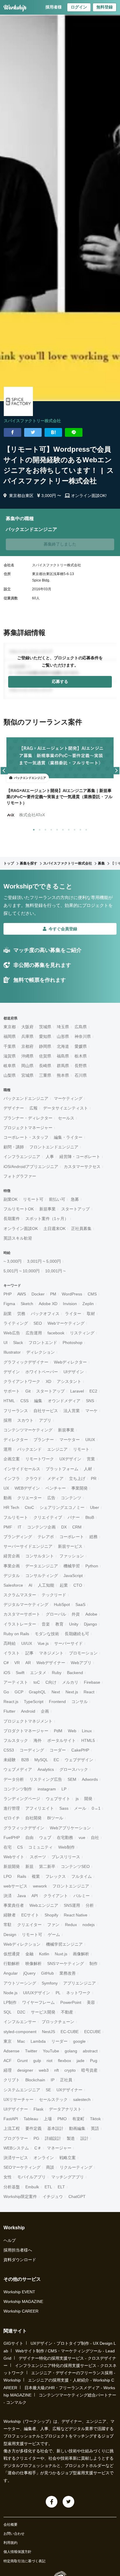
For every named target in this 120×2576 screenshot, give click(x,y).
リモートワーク (40, 1459)
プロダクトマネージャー (26, 1731)
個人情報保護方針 (17, 2552)
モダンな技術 (47, 1634)
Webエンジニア (44, 1905)
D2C (21, 2012)
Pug (94, 2061)
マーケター (70, 1440)
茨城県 (45, 1027)
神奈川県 (83, 1036)
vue (82, 1837)
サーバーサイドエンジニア (28, 1546)
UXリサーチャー (18, 2099)
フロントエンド (43, 1343)
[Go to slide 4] (50, 829)
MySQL (41, 1760)
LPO (8, 1876)
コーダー (58, 1750)
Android (28, 1711)
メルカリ (70, 1682)
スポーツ (38, 1857)
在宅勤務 (65, 1837)
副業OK (10, 1199)
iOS (7, 1673)
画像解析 (81, 1954)
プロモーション (83, 1653)
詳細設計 (53, 2138)
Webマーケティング (66, 1323)
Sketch (27, 1304)
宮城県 (27, 1075)
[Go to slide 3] (44, 829)
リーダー (59, 2041)
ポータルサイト (61, 1740)
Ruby (57, 1673)
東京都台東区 (21, 496)
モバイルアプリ (31, 2177)
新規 (29, 1866)
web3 (44, 2070)
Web (72, 1731)
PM (53, 1294)
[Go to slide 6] (62, 829)
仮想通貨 (12, 1954)
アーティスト (16, 1682)
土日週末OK (54, 1229)
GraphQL (37, 1692)
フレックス (56, 1876)
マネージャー (59, 2148)
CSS (24, 1401)
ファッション (72, 1556)
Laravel (77, 1391)
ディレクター (16, 1440)
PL (58, 1993)
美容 (91, 2002)
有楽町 (78, 2119)
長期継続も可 (77, 1634)
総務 (93, 1537)
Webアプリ (81, 1663)
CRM (77, 1527)
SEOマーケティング (22, 2167)
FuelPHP (12, 1837)
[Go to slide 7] (68, 829)
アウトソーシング (20, 1983)
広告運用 (34, 1333)
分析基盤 (12, 2187)
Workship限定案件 (20, 2197)
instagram (47, 1789)
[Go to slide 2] (38, 829)
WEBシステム (16, 2148)
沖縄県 (27, 1056)
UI (6, 1343)
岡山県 (27, 1066)
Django (90, 1624)
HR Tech (11, 1507)
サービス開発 (43, 2012)
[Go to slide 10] (85, 829)
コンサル (80, 1702)
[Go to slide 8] (73, 829)
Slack (18, 1343)
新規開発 (12, 1866)
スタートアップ (75, 1209)
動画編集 (77, 2128)
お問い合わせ (14, 2534)
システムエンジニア (22, 2090)
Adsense (12, 2051)
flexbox (65, 2061)
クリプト (12, 2080)
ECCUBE (92, 2032)
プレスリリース (66, 1857)
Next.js (72, 1692)
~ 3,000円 (13, 1261)
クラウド (33, 1478)
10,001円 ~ (55, 1271)
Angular (11, 1973)
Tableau (31, 2119)
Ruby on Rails (16, 1634)
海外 (38, 1740)
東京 (8, 2041)
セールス (66, 1118)
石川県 (81, 1075)
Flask (38, 2109)
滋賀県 (10, 1056)
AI (30, 1585)
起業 (64, 1585)
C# (6, 1663)
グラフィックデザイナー (26, 1362)
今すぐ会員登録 (63, 929)
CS (20, 1847)
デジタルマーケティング (26, 1604)
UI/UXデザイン (37, 1993)
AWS (22, 1294)
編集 (38, 1401)
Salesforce (13, 1585)
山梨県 (10, 1075)
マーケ (91, 1411)
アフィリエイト (40, 1808)
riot (50, 2061)
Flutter (9, 1711)
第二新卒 (47, 1866)
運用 (8, 1449)
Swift (20, 1673)
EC (56, 1760)
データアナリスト (65, 2109)
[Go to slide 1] (33, 829)
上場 (48, 2119)
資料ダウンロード (20, 2260)
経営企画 (12, 1556)
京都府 (27, 1046)
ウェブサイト (58, 1799)
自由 (29, 1837)
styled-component (20, 2032)
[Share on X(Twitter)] (33, 432)
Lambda (38, 2041)
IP (53, 2080)
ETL (48, 2187)
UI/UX (27, 1643)
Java (22, 1896)
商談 (50, 2167)
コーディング (32, 1750)
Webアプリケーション (70, 1828)
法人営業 (72, 1411)
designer (25, 2070)
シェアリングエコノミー (62, 1507)
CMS (92, 1294)
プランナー (44, 1440)
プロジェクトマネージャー (28, 1128)
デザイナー (14, 1108)
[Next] (116, 771)
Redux (71, 1925)
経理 (8, 2070)
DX (64, 1527)
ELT (61, 2187)
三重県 (45, 1075)
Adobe (91, 1614)
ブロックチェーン (58, 2022)
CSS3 (9, 1750)
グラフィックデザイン (24, 1828)
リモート (81, 1449)
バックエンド (29, 1449)
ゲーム (54, 1935)
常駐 (8, 1925)
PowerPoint (71, 2002)
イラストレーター (20, 1624)
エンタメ (38, 1673)
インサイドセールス (22, 1469)
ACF (8, 2061)
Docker (38, 1294)
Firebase (92, 1682)
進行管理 (12, 1808)
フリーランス (16, 1411)
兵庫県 (27, 1036)
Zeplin (88, 1304)
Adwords (90, 1779)
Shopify (51, 1915)
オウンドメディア (64, 1401)
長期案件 (12, 1219)
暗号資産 (89, 2070)
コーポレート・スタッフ (26, 1137)
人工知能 (46, 1585)
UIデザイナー (16, 2109)
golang (71, 2051)
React (89, 1692)
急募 (75, 1199)
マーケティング (68, 1098)
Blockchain (35, 2080)
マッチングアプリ (68, 2177)
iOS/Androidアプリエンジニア (31, 1167)
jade (81, 2061)
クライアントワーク (22, 1381)
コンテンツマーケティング (28, 1430)
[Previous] (4, 771)
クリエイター (29, 1925)
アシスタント (69, 1381)
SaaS (80, 1604)
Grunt (22, 2061)
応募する (60, 681)
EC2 (93, 1391)
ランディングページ (22, 1799)
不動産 (67, 2012)
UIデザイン (74, 1372)
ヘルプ (10, 2240)
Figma (9, 1304)
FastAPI (11, 2119)
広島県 (81, 1027)
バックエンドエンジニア (26, 1098)
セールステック (53, 2099)
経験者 (10, 1915)
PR (94, 1478)
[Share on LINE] (74, 432)
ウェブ (45, 1837)
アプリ (45, 1420)
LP (64, 1789)
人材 (88, 1469)
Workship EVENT (19, 2292)
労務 (21, 1314)
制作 (93, 1964)
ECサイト (30, 1915)
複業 (36, 1876)
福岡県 (10, 1036)
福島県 (63, 1056)
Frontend (57, 1702)
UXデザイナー (69, 2090)
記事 (29, 1653)
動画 (8, 1498)
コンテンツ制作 (18, 1789)
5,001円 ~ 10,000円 (22, 1271)
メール (80, 1808)
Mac (21, 2041)
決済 (8, 1896)
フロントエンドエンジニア (54, 1147)
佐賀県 (45, 1056)
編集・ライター (68, 1137)
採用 (8, 1420)
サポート (12, 1391)
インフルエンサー (20, 2022)
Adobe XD (48, 1304)
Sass (64, 1808)
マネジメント (51, 1653)
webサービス (15, 1886)
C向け (51, 1682)
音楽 (46, 1624)
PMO (62, 2119)
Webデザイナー (51, 1663)
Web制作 (67, 1847)
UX (6, 1488)
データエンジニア (42, 1566)
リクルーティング (76, 2167)
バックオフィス (45, 1314)
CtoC (29, 1507)
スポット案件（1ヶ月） (47, 1219)
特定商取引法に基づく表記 (24, 2561)
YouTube (51, 2051)
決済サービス (16, 2158)
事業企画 (12, 1566)
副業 (8, 1314)
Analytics (46, 1769)
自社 (95, 1837)
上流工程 (12, 2128)
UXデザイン (70, 1459)
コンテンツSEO (75, 1866)
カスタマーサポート (22, 1614)
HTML (9, 1401)
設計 (84, 2138)
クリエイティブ (48, 1517)
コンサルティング (42, 1576)
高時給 (10, 1643)
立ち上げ (77, 1478)
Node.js (10, 1993)
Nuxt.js (61, 1954)
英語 (95, 2128)
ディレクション (40, 1352)
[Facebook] (52, 2502)
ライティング (16, 1323)
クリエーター (29, 1498)
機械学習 (72, 1566)
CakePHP (80, 1750)
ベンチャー (56, 1488)
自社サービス (46, 1411)
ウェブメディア (18, 1769)
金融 (29, 1954)
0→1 (96, 1808)
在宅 (8, 1847)
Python (92, 1566)
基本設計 (55, 2128)
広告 (51, 1498)
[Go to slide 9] (79, 829)
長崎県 (45, 1066)
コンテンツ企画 (41, 1527)
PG (36, 2138)
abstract (90, 2051)
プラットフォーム (62, 1469)
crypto (70, 2070)
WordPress (72, 1294)
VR (17, 1663)
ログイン (79, 7)
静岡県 (45, 1046)
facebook (56, 1333)
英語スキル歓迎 (18, 1238)
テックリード (54, 1595)
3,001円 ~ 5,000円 (44, 1261)
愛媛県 (81, 1046)
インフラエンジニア (22, 1157)
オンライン (44, 2158)
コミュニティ (40, 1847)
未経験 (10, 1760)
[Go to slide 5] (56, 829)
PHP (8, 1294)
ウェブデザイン (79, 1760)
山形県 (63, 1036)
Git (28, 1391)
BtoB (90, 1517)
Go (6, 1692)
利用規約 (10, 2543)
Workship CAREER (21, 2311)
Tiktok (95, 2119)
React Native (76, 1915)
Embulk (32, 2187)
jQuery (29, 1973)
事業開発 (80, 1488)
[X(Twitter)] (68, 2502)
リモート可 (33, 1199)
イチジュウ (53, 2197)
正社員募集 (81, 1229)
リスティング (82, 1333)
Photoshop (73, 1343)
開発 (88, 1799)
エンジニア (57, 1449)
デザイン (12, 1372)
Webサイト (14, 1857)
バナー (74, 1517)
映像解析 (33, 1964)
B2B (25, 1760)
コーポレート (72, 1537)
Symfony (50, 1983)
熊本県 (63, 1075)
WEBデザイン (27, 1488)
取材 (91, 1314)
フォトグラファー (20, 1176)
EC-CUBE (70, 2032)
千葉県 (10, 1046)
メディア (55, 1478)
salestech (82, 2099)
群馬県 (63, 1066)
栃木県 (81, 1056)
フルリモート (16, 1517)
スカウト (25, 1420)
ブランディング (18, 1537)
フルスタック (16, 1740)
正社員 (66, 2080)
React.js (11, 1702)
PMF (8, 1527)
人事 (50, 1157)
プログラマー (16, 2138)
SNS (90, 1401)
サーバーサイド (68, 1643)
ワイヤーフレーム (38, 2002)
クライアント (56, 1896)
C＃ (38, 2148)
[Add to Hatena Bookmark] (53, 432)
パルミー (82, 1896)
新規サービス (70, 1546)
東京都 (10, 1027)
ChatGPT (77, 2197)
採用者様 (54, 7)
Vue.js (43, 1643)
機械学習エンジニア (64, 1944)
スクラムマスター (20, 1595)
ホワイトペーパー (42, 1372)
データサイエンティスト (66, 1108)
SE (48, 2090)
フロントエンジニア (71, 1886)
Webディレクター (70, 1362)
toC (37, 1682)
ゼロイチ (12, 1818)
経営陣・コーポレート (80, 1157)
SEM (72, 1779)
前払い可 (57, 1199)
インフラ (12, 1478)
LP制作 (10, 2002)
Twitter (31, 2051)
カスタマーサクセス (82, 1167)
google (79, 2041)
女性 (8, 2177)
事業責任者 (14, 1905)
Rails (22, 1876)
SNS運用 (72, 1905)
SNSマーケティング (66, 1964)
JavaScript (73, 1576)
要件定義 (33, 2128)
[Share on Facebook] (13, 432)
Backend (75, 1673)
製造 (71, 2138)
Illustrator (12, 1352)
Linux (87, 1731)
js (77, 1799)
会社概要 (10, 2525)
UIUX (90, 1440)
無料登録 (105, 7)
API (35, 1896)
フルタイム (82, 1876)
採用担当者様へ (18, 2250)
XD (48, 1381)
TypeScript (34, 1702)
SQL (8, 2012)
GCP (19, 1692)
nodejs (89, 1925)
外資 (76, 1614)
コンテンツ (71, 1498)
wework (40, 1886)
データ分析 (14, 1779)
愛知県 (45, 1036)
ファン (53, 1925)
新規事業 (47, 1209)
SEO (38, 1323)
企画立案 (12, 1459)
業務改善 (68, 1973)
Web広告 (12, 1333)
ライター (73, 1314)
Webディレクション (22, 1944)
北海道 (63, 1046)
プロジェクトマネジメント (28, 1721)
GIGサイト (13, 2343)
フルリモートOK (19, 1209)
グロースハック (74, 1769)
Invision (70, 1304)
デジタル (12, 1576)
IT (20, 1527)
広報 (33, 1108)
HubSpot (62, 1604)
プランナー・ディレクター (28, 1118)
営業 (91, 1459)
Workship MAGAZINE (23, 2301)
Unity (74, 1624)
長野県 (81, 1066)
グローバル (56, 1614)
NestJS (48, 2032)
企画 (45, 1711)
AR (28, 1663)
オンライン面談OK (21, 1229)
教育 (59, 1624)
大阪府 (27, 1027)
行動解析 (12, 1964)
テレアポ (46, 1537)
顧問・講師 (14, 1147)
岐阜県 (10, 1066)
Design (10, 1935)
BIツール (55, 1818)
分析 (90, 1905)
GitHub (47, 1973)
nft (57, 2070)
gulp (37, 2061)
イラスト (12, 1653)
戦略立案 (68, 2158)
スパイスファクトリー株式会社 (32, 421)
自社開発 (33, 1818)
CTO (78, 1585)
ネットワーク (78, 1993)
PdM (58, 1731)
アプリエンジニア (80, 1983)
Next (56, 1692)
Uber (95, 1507)
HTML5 (88, 1740)
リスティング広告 (46, 1779)
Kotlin (44, 1954)
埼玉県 (63, 1027)
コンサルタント (40, 1556)
